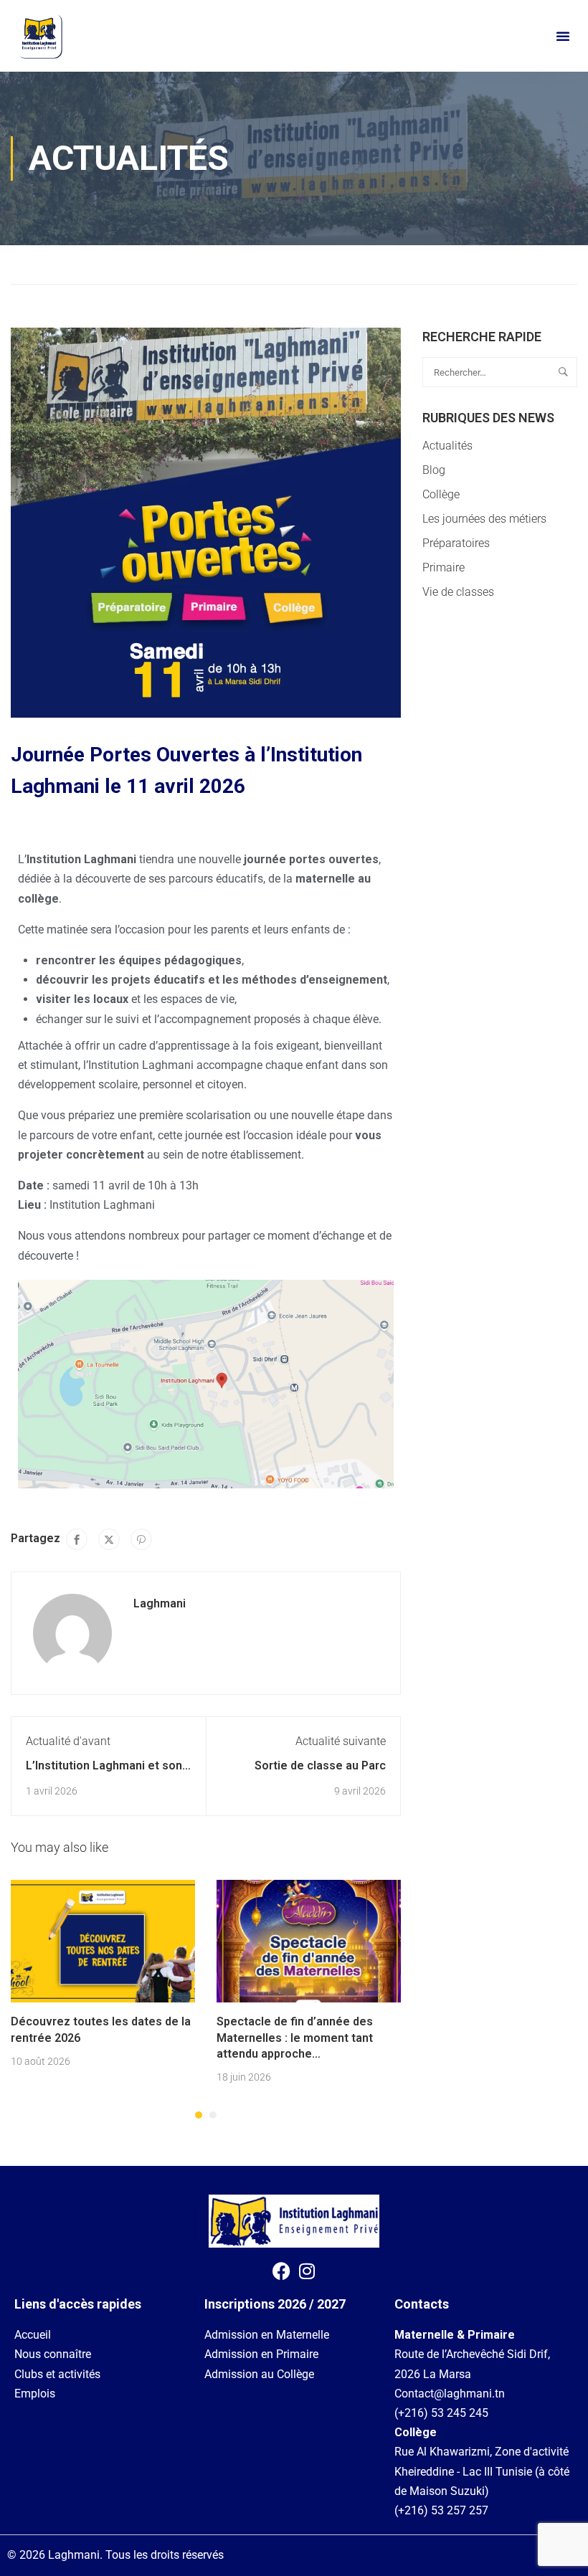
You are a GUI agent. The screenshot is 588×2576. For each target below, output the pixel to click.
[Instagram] (307, 2271)
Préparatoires (456, 543)
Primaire (444, 567)
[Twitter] (109, 1539)
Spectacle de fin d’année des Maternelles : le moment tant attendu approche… (295, 2038)
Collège (441, 494)
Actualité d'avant (68, 1741)
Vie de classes (458, 592)
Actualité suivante (341, 1741)
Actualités (89, 264)
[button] (563, 36)
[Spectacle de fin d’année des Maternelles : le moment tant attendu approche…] (309, 1940)
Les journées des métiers (484, 519)
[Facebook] (77, 1539)
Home (26, 264)
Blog (434, 470)
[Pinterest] (141, 1539)
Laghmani (160, 1603)
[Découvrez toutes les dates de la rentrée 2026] (103, 1940)
